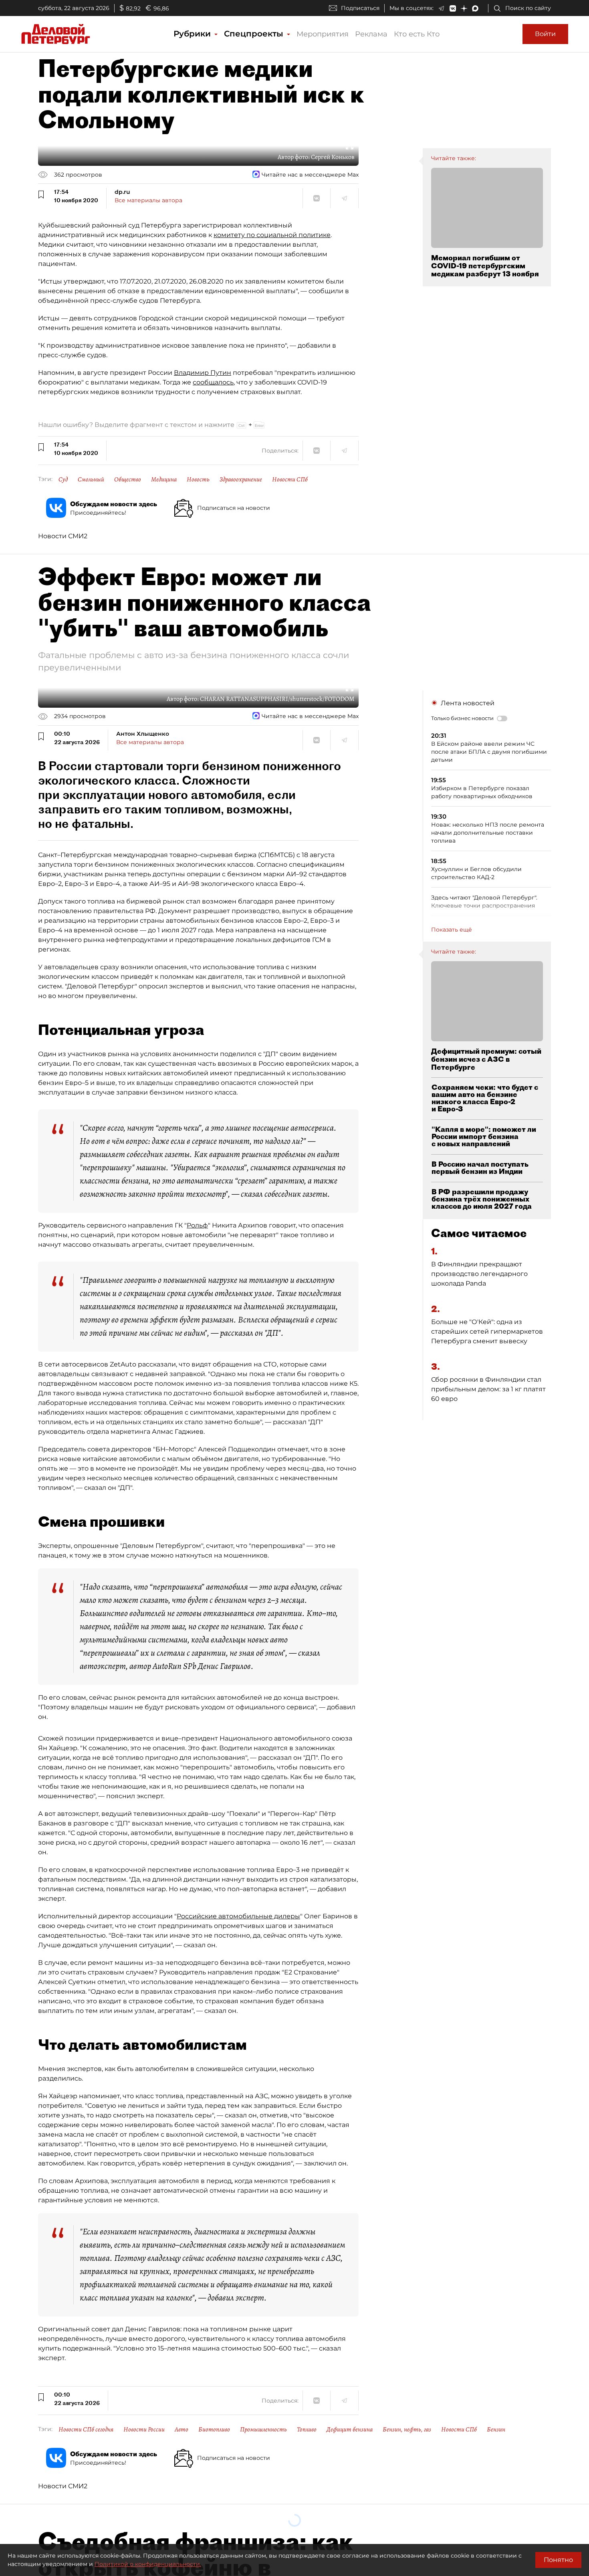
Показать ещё (452, 930)
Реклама (371, 34)
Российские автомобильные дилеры (238, 1916)
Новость (198, 479)
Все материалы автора (148, 200)
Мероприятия (323, 34)
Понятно (558, 2560)
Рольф (197, 1225)
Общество (128, 479)
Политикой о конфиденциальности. (148, 2564)
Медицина (164, 479)
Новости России (144, 2429)
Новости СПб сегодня (86, 2429)
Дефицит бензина (350, 2429)
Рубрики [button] (193, 34)
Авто (182, 2429)
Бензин (496, 2429)
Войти (545, 34)
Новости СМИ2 (63, 536)
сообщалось (213, 382)
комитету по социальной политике (272, 235)
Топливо (307, 2429)
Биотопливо (214, 2429)
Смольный (91, 479)
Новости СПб (290, 479)
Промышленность (263, 2429)
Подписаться (360, 8)
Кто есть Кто (417, 34)
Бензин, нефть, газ (407, 2429)
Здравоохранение (241, 479)
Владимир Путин (203, 373)
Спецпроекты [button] (255, 34)
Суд (63, 479)
